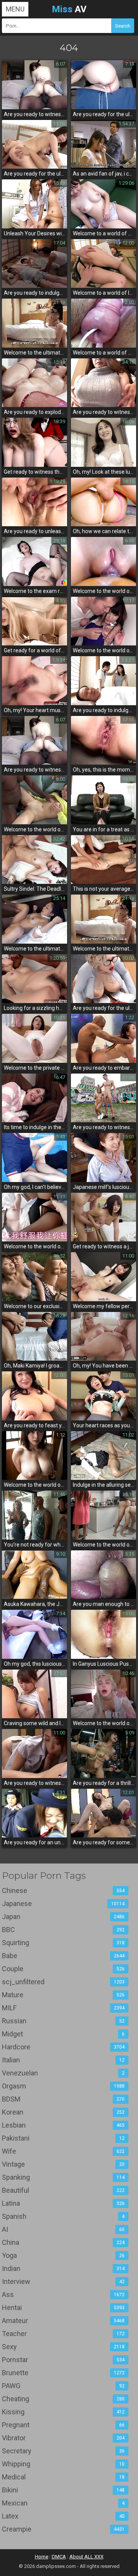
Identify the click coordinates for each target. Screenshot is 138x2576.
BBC (63, 1930)
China (63, 2242)
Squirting (63, 1943)
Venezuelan (63, 2073)
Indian (63, 2268)
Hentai (63, 2308)
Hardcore (63, 2047)
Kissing (63, 2412)
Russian (63, 2021)
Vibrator (63, 2438)
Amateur (63, 2321)
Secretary (63, 2451)
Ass (63, 2294)
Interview (63, 2281)
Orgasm (63, 2086)
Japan (63, 1917)
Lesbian (63, 2125)
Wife (63, 2151)
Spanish (63, 2216)
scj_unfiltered (63, 1982)
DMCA (59, 2557)
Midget (63, 2034)
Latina (63, 2203)
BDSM (63, 2099)
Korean (63, 2112)
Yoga (63, 2255)
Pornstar (63, 2360)
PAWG (63, 2386)
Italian (63, 2060)
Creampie (63, 2529)
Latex (63, 2516)
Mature (63, 1995)
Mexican (63, 2503)
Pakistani (63, 2138)
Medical (63, 2477)
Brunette (63, 2373)
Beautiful (63, 2190)
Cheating (63, 2399)
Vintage (63, 2164)
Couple (63, 1969)
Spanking (63, 2177)
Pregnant (63, 2425)
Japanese (63, 1904)
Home (42, 2557)
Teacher (63, 2334)
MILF (63, 2008)
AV (69, 9)
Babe (63, 1956)
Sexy (63, 2347)
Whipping (63, 2464)
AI (63, 2229)
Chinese (63, 1891)
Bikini (63, 2490)
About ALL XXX (86, 2557)
